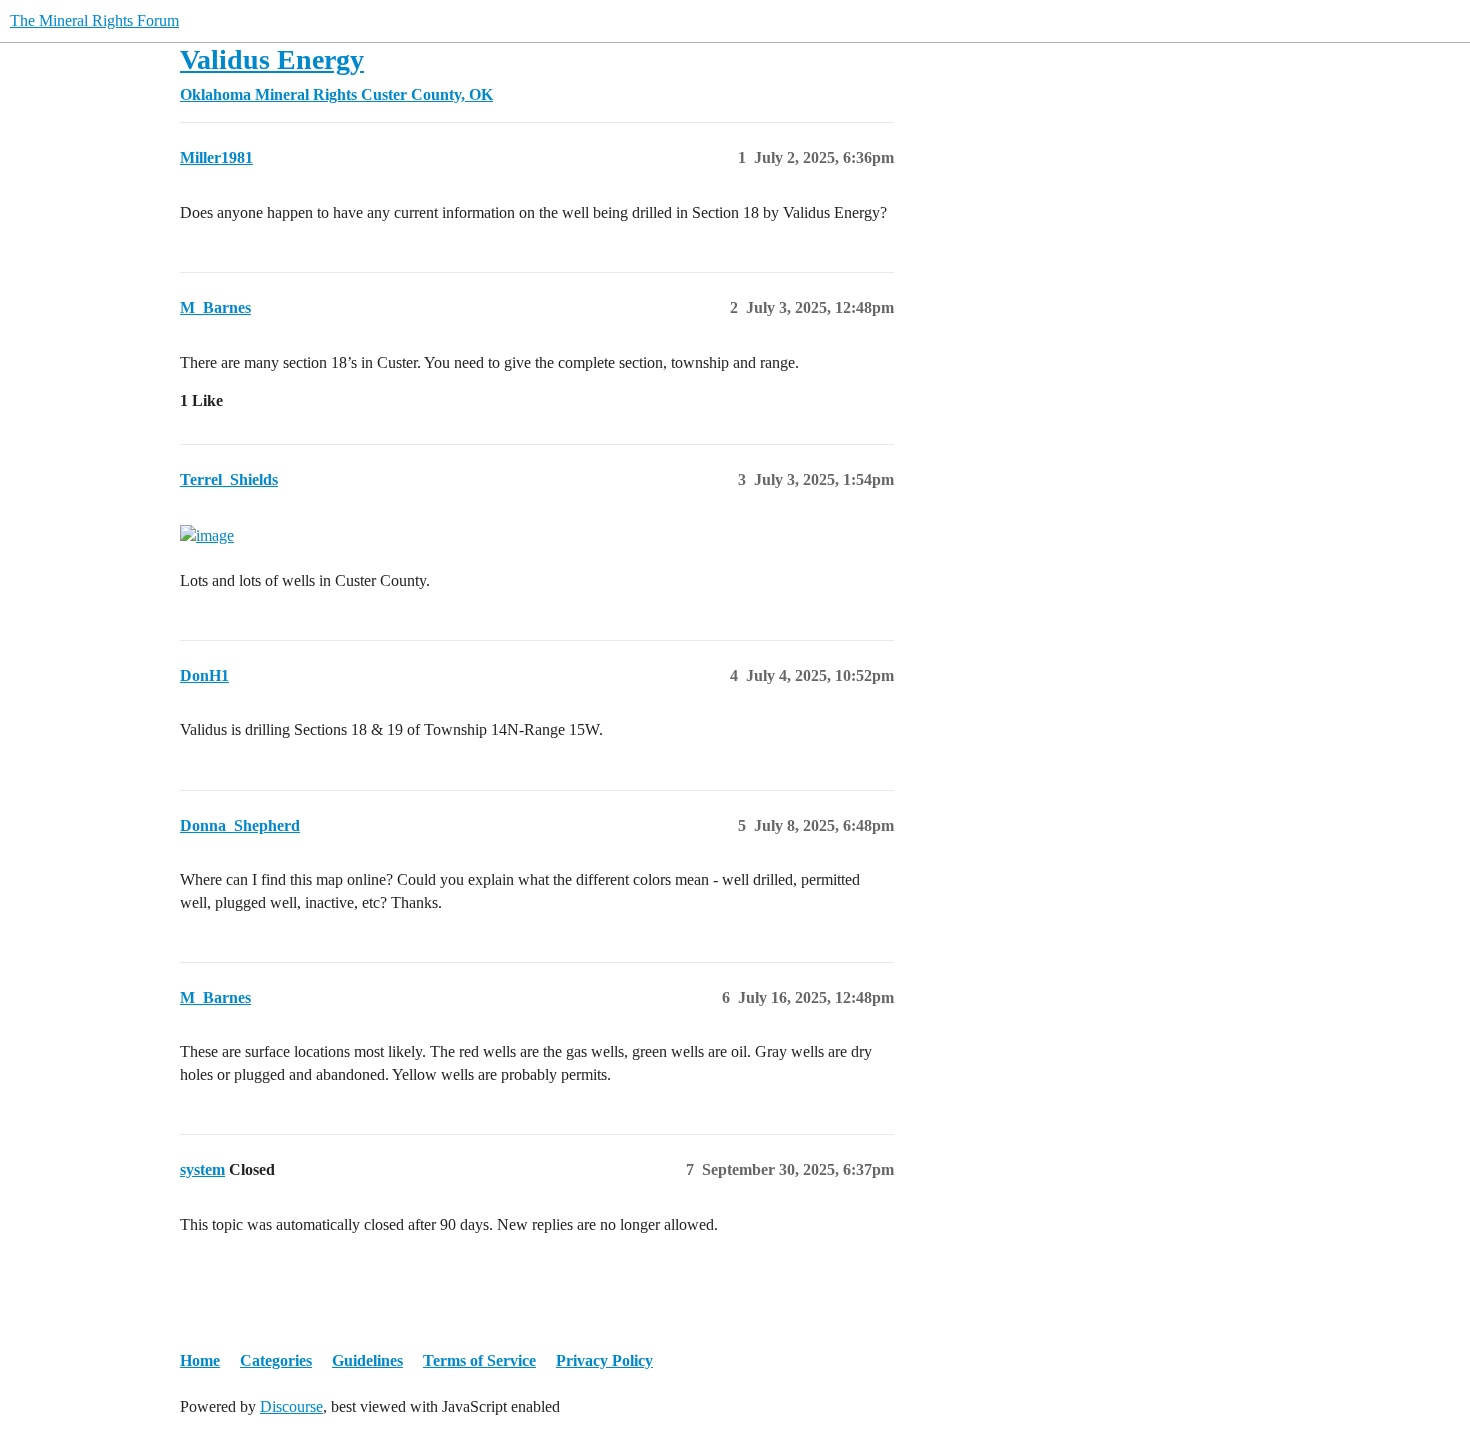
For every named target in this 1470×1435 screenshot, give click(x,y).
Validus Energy (272, 59)
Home (200, 1360)
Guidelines (367, 1360)
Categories (276, 1360)
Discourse (291, 1406)
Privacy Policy (604, 1360)
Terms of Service (479, 1360)
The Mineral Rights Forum (94, 20)
